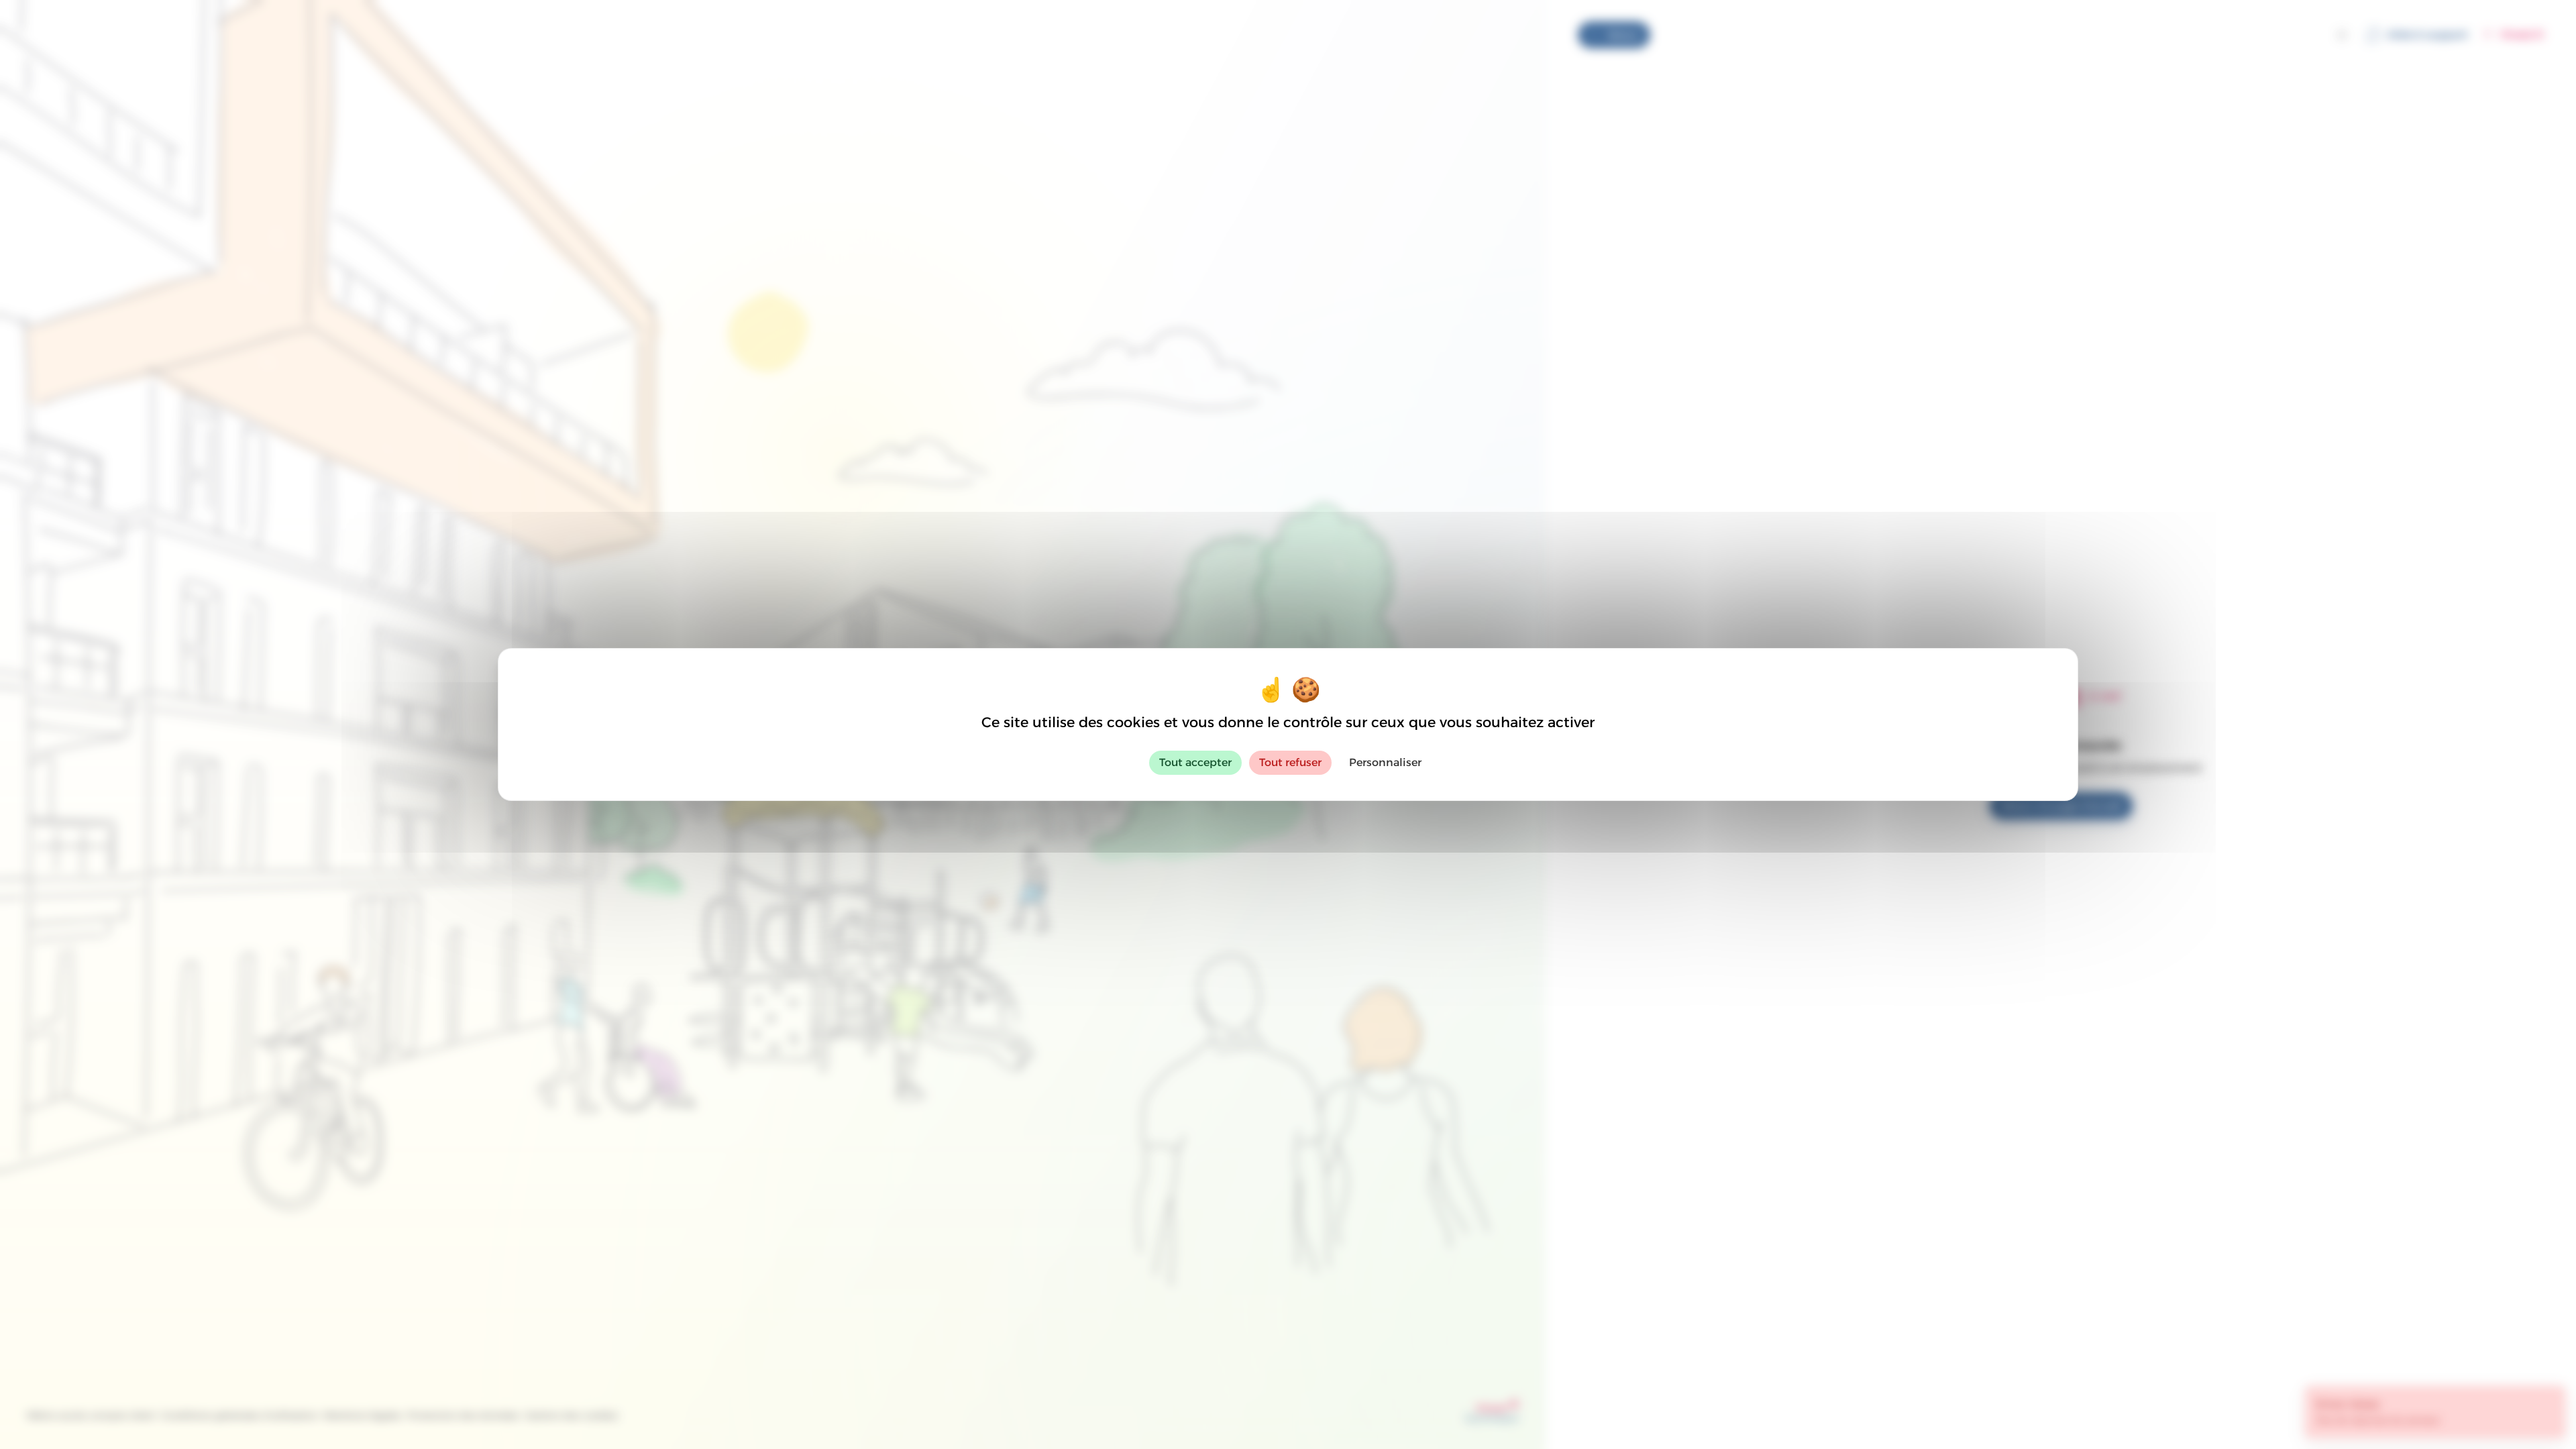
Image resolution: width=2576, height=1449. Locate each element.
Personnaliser (1385, 762)
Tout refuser (1290, 762)
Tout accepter (1195, 762)
